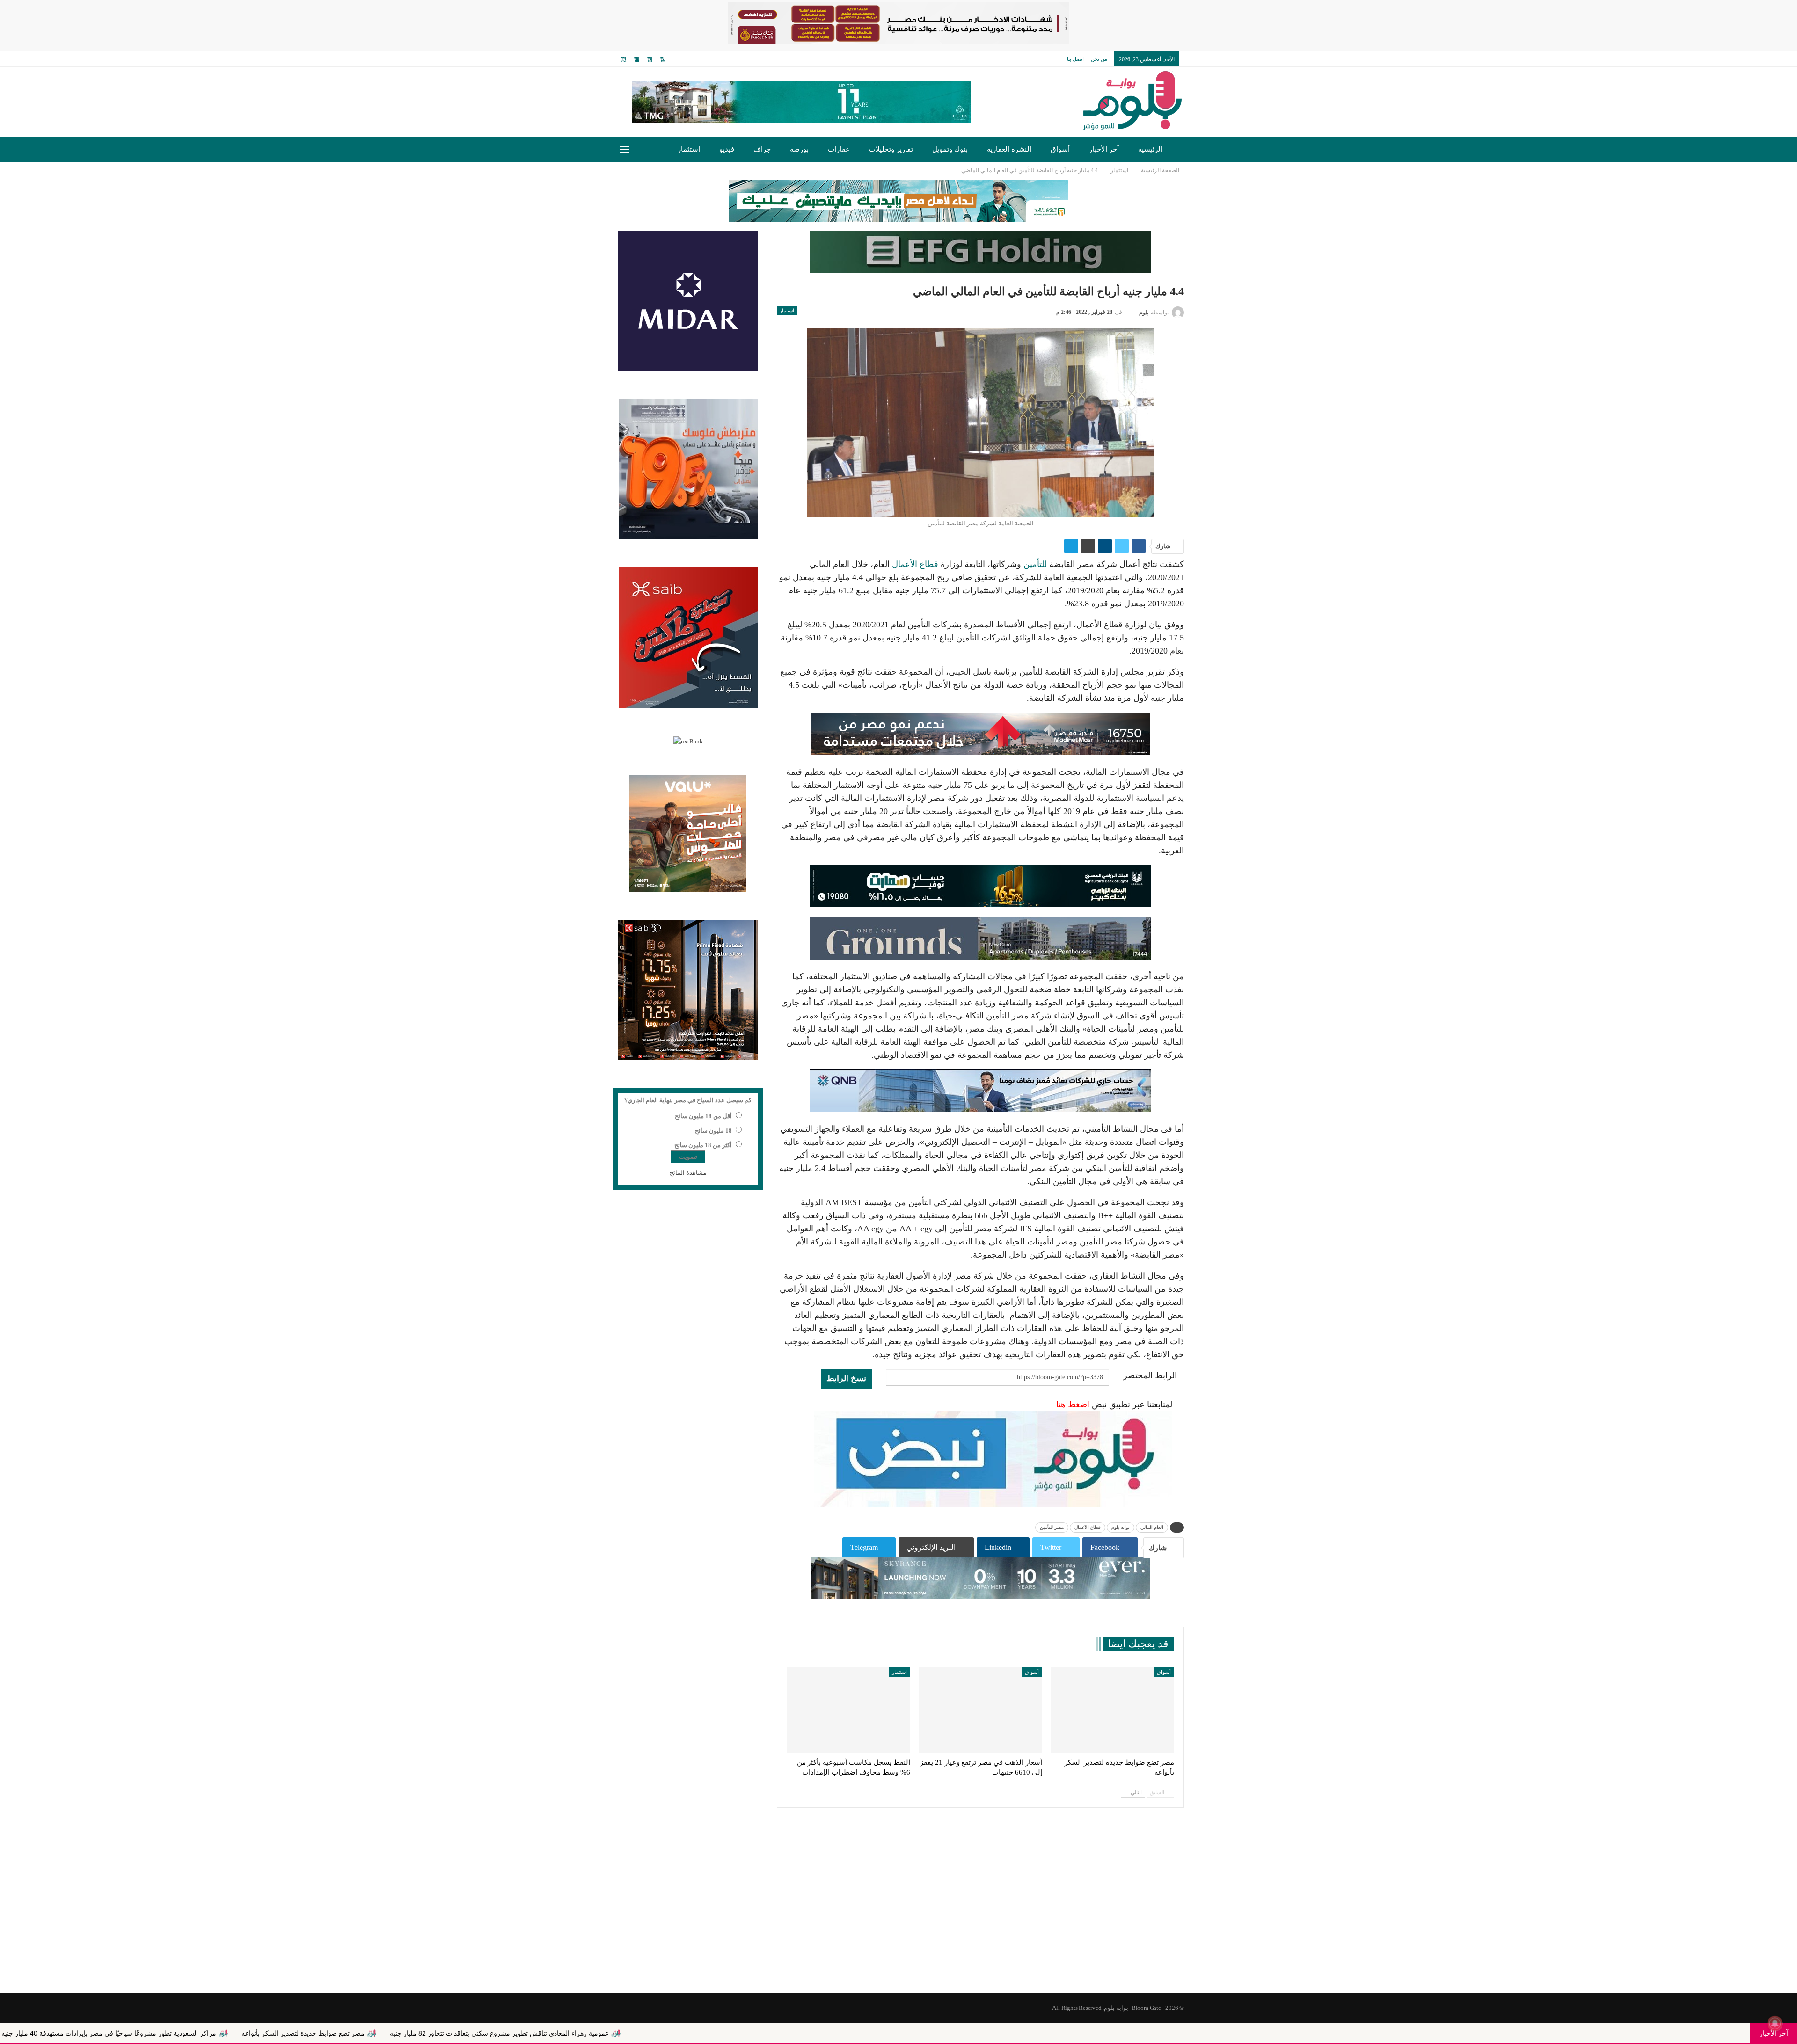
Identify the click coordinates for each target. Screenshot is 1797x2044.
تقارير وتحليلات (891, 149)
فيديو (727, 149)
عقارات (839, 149)
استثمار (689, 149)
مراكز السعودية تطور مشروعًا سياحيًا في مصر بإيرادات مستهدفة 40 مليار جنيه (390, 2033)
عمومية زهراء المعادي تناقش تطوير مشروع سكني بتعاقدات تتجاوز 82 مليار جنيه (781, 2033)
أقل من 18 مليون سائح (703, 1116)
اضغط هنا (1073, 1404)
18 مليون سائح (713, 1131)
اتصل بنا (1075, 59)
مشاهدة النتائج (688, 1173)
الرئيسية (1150, 149)
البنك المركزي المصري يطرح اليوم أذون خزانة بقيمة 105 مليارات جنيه (161, 2033)
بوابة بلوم (1121, 1527)
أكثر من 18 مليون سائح (703, 1145)
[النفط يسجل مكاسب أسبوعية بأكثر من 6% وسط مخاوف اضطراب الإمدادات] (848, 1710)
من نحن (1099, 59)
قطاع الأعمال (915, 564)
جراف (762, 149)
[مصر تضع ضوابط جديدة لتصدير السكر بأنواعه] (1112, 1710)
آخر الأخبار (1104, 149)
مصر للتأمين (1052, 1527)
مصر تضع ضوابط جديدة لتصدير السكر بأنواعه (584, 2033)
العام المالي (1152, 1527)
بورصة (799, 149)
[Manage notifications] (1775, 2023)
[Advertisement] (898, 1918)
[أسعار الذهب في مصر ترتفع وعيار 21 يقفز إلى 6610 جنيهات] (980, 1710)
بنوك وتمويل (950, 149)
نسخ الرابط (846, 1378)
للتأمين (1035, 564)
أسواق (1060, 149)
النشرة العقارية (1009, 149)
